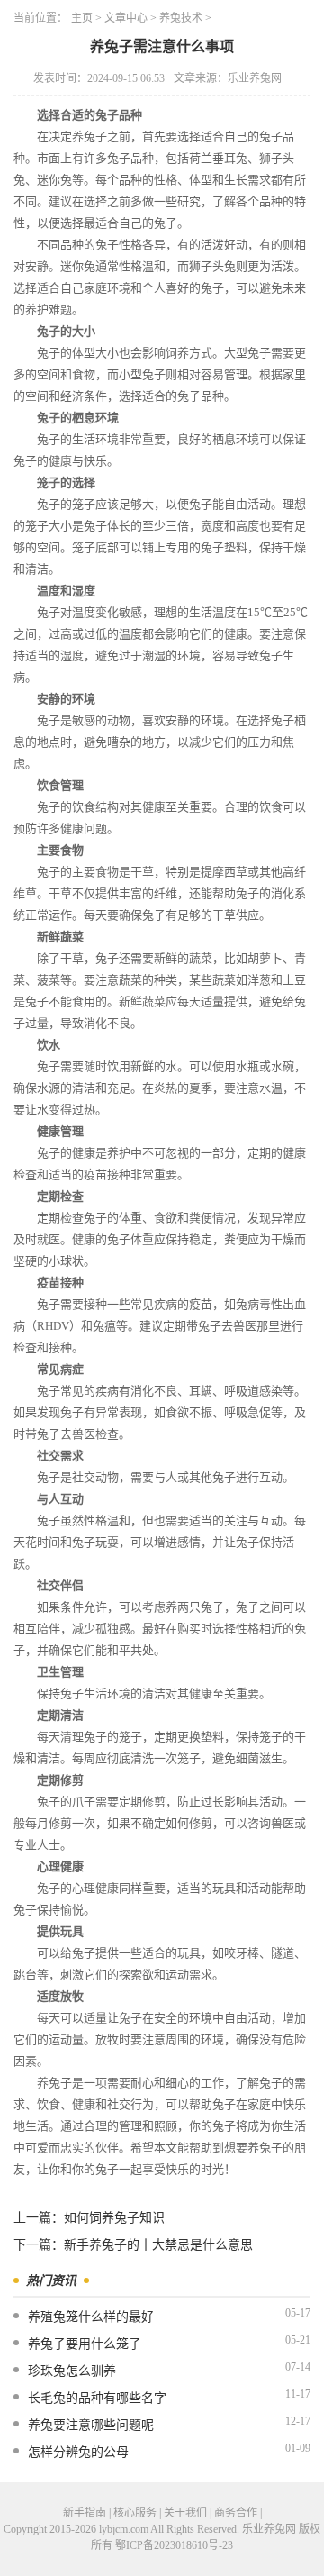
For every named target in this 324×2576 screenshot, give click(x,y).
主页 (82, 18)
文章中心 (126, 18)
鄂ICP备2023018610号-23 (174, 2545)
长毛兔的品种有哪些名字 (97, 2398)
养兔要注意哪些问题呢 (91, 2425)
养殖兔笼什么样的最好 (91, 2317)
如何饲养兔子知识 (114, 2218)
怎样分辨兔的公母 (78, 2452)
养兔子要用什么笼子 (85, 2344)
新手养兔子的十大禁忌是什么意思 (158, 2245)
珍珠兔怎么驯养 (72, 2371)
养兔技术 (181, 18)
